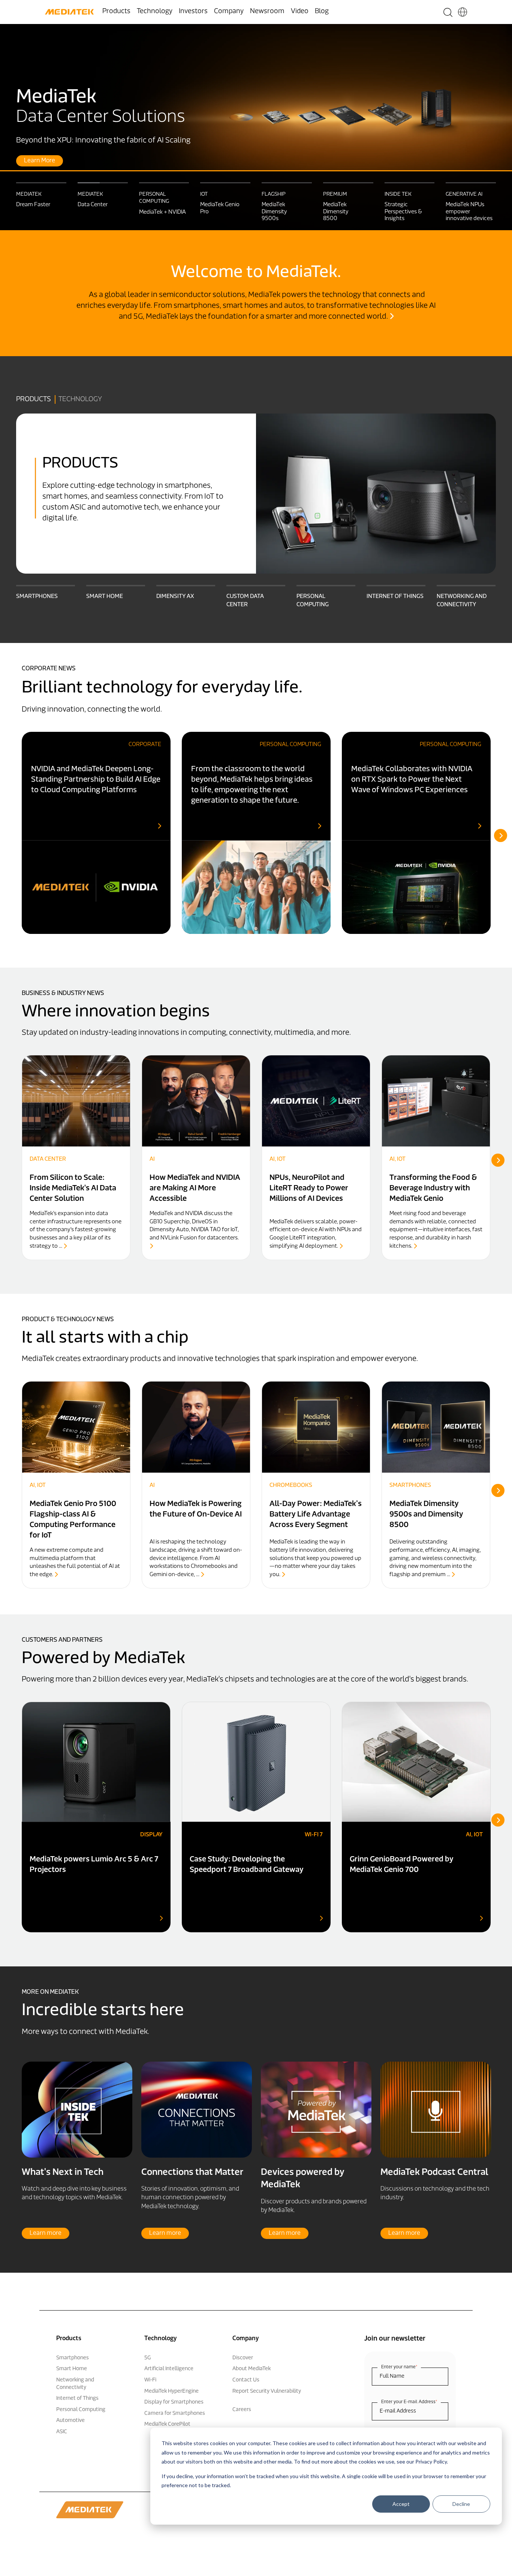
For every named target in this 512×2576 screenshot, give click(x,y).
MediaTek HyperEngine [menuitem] (171, 2391)
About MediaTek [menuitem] (252, 2369)
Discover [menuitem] (243, 2358)
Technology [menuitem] (155, 12)
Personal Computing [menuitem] (81, 2410)
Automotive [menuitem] (70, 2421)
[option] (256, 127)
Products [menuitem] (116, 12)
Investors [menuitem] (193, 12)
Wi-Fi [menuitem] (150, 2380)
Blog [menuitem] (322, 12)
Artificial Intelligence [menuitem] (169, 2369)
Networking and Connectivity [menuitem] (75, 2384)
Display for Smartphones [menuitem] (174, 2402)
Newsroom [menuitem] (267, 12)
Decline (461, 2504)
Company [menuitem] (229, 12)
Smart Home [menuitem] (72, 2369)
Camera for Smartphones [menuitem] (175, 2413)
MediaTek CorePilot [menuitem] (167, 2424)
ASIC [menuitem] (62, 2432)
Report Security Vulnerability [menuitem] (267, 2391)
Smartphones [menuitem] (73, 2358)
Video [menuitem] (300, 12)
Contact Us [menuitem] (246, 2380)
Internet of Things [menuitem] (77, 2398)
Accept (401, 2504)
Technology (80, 400)
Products (34, 400)
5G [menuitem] (147, 2358)
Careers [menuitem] (242, 2410)
